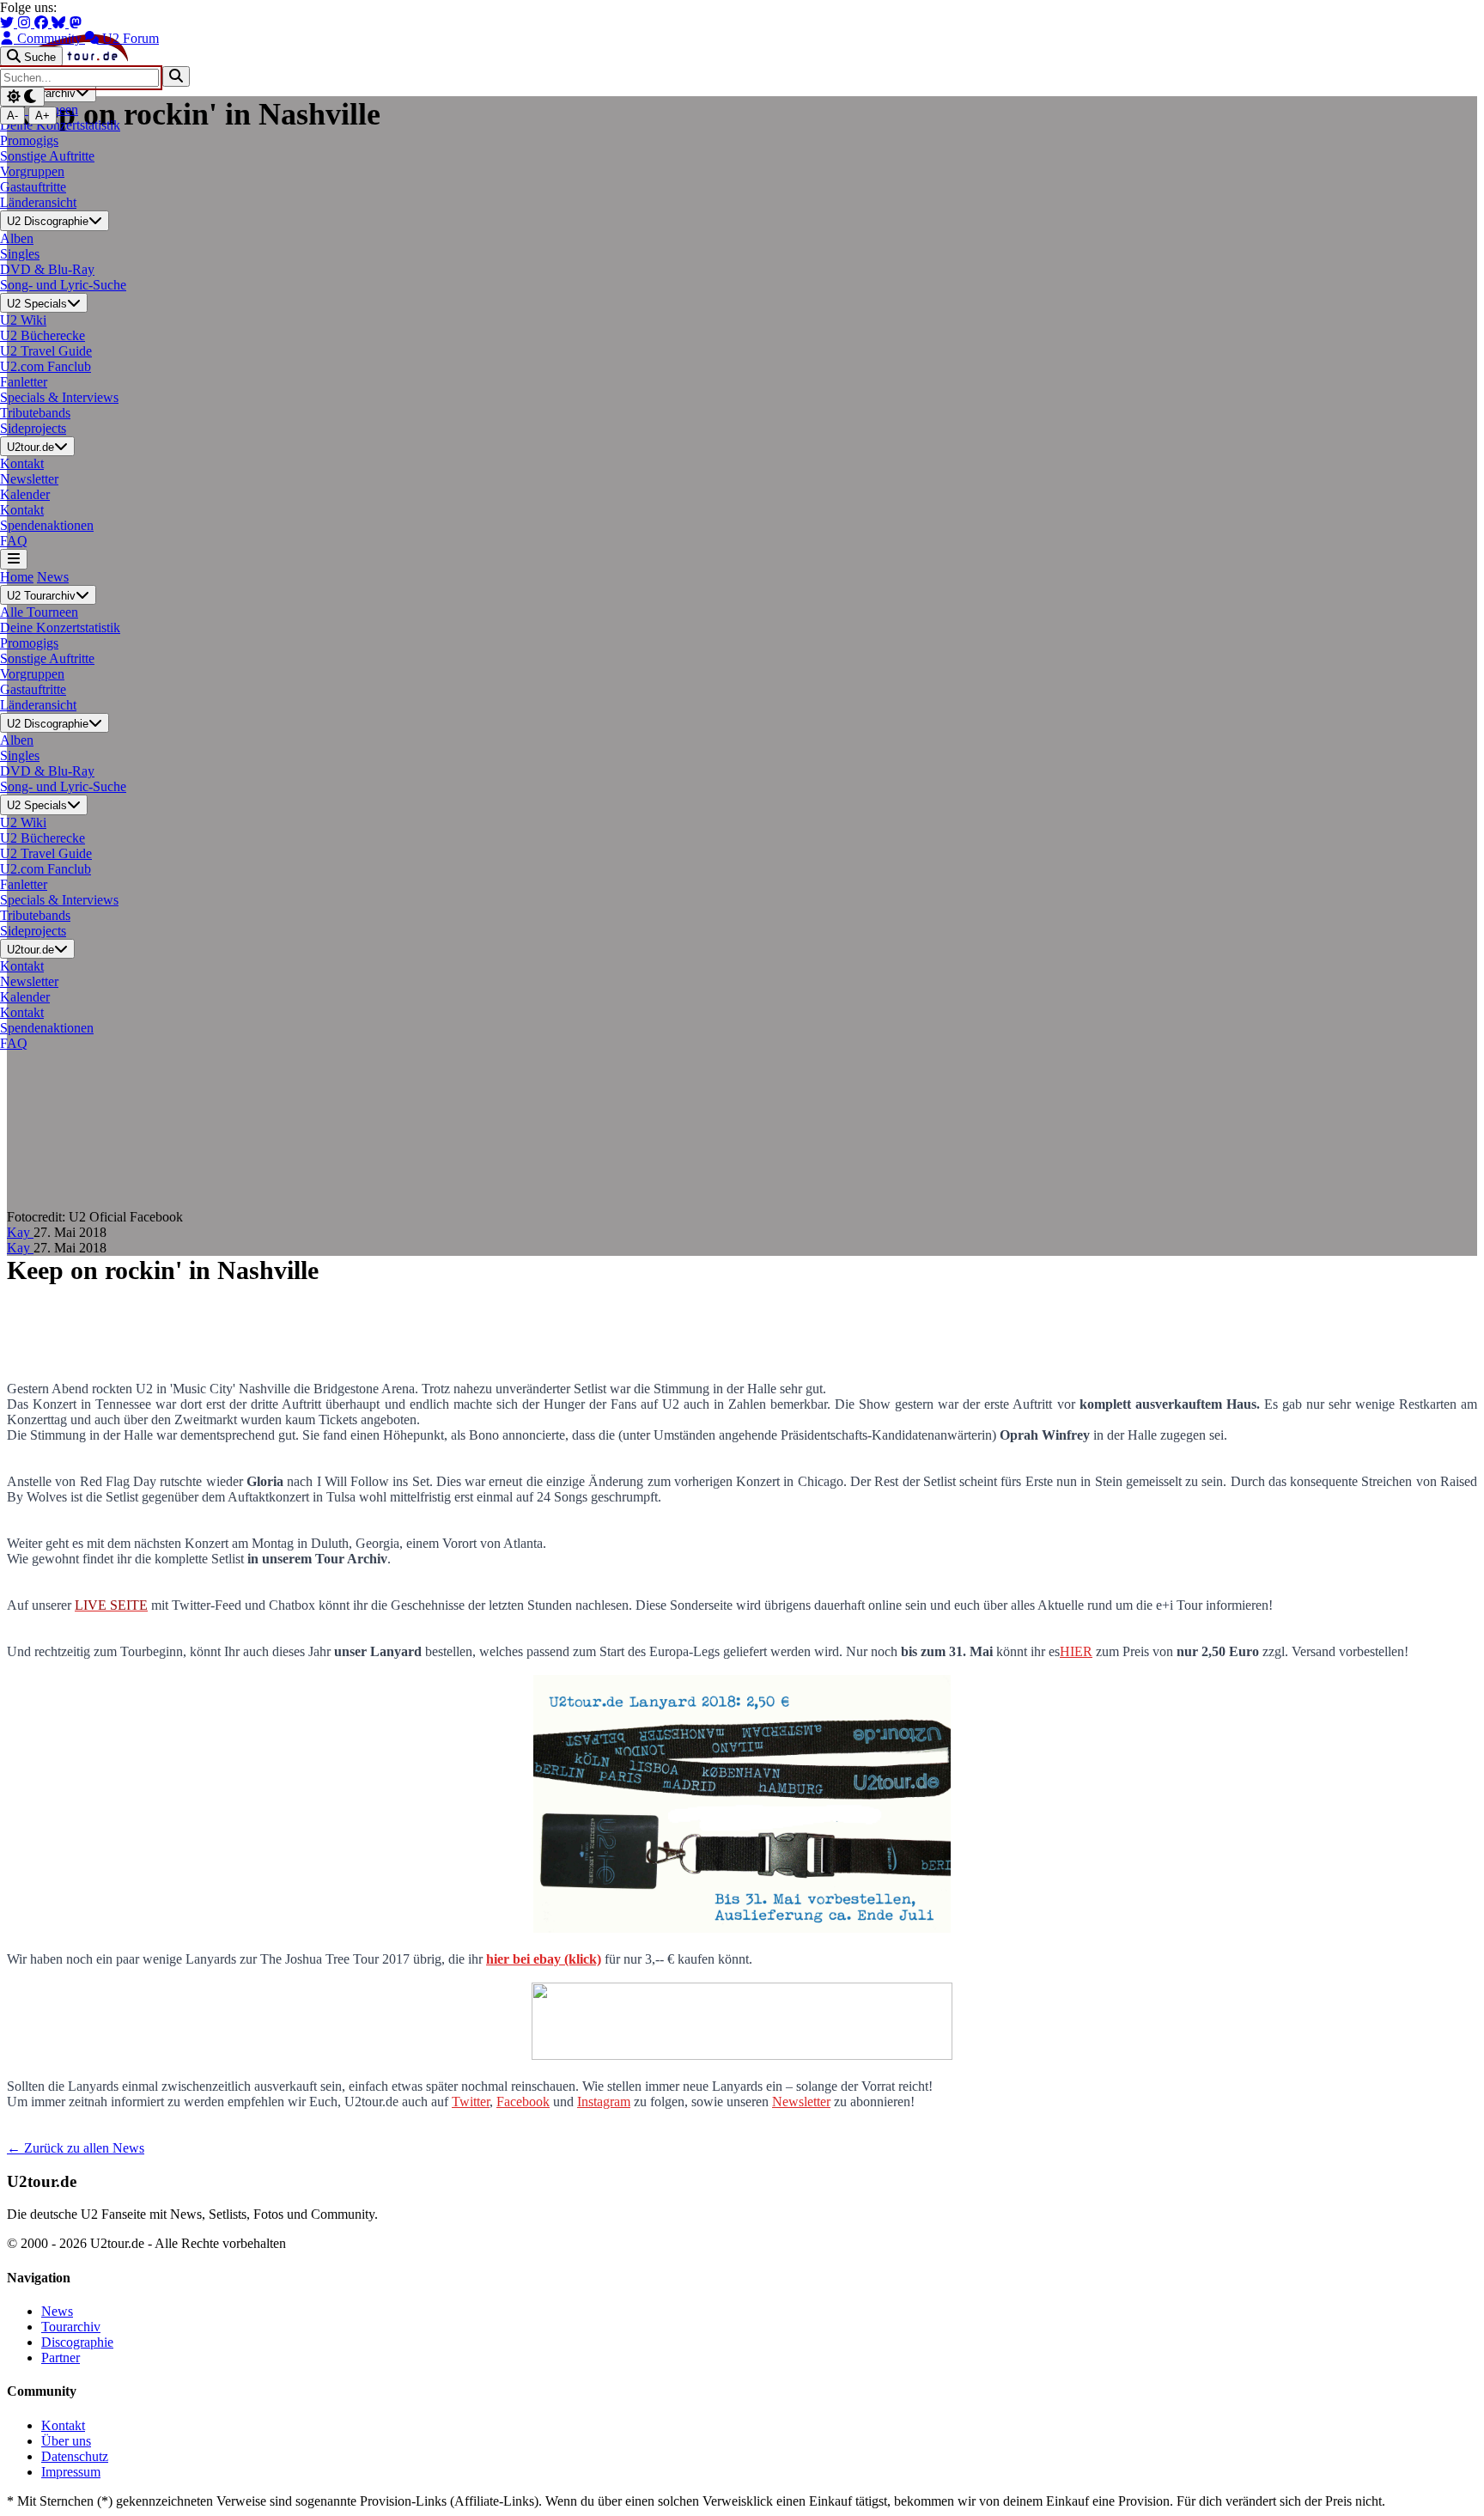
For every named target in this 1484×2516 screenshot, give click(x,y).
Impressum (71, 2472)
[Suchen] (176, 76)
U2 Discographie (48, 222)
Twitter (471, 2102)
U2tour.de (30, 447)
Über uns (66, 2441)
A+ (43, 116)
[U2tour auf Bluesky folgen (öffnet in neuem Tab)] (60, 23)
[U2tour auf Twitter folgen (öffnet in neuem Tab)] (9, 23)
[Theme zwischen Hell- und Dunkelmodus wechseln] (22, 97)
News (53, 577)
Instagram (604, 2102)
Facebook (523, 2102)
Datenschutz (75, 2456)
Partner (61, 2358)
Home (17, 577)
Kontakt (63, 2425)
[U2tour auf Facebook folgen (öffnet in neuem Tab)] (43, 23)
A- (12, 116)
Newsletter (801, 2102)
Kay (20, 1232)
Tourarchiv (71, 2327)
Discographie (77, 2342)
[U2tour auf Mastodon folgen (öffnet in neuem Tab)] (76, 23)
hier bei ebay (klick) (544, 1959)
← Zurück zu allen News (76, 2148)
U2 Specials (37, 304)
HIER (1076, 1651)
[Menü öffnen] (14, 559)
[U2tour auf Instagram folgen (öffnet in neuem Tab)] (26, 23)
